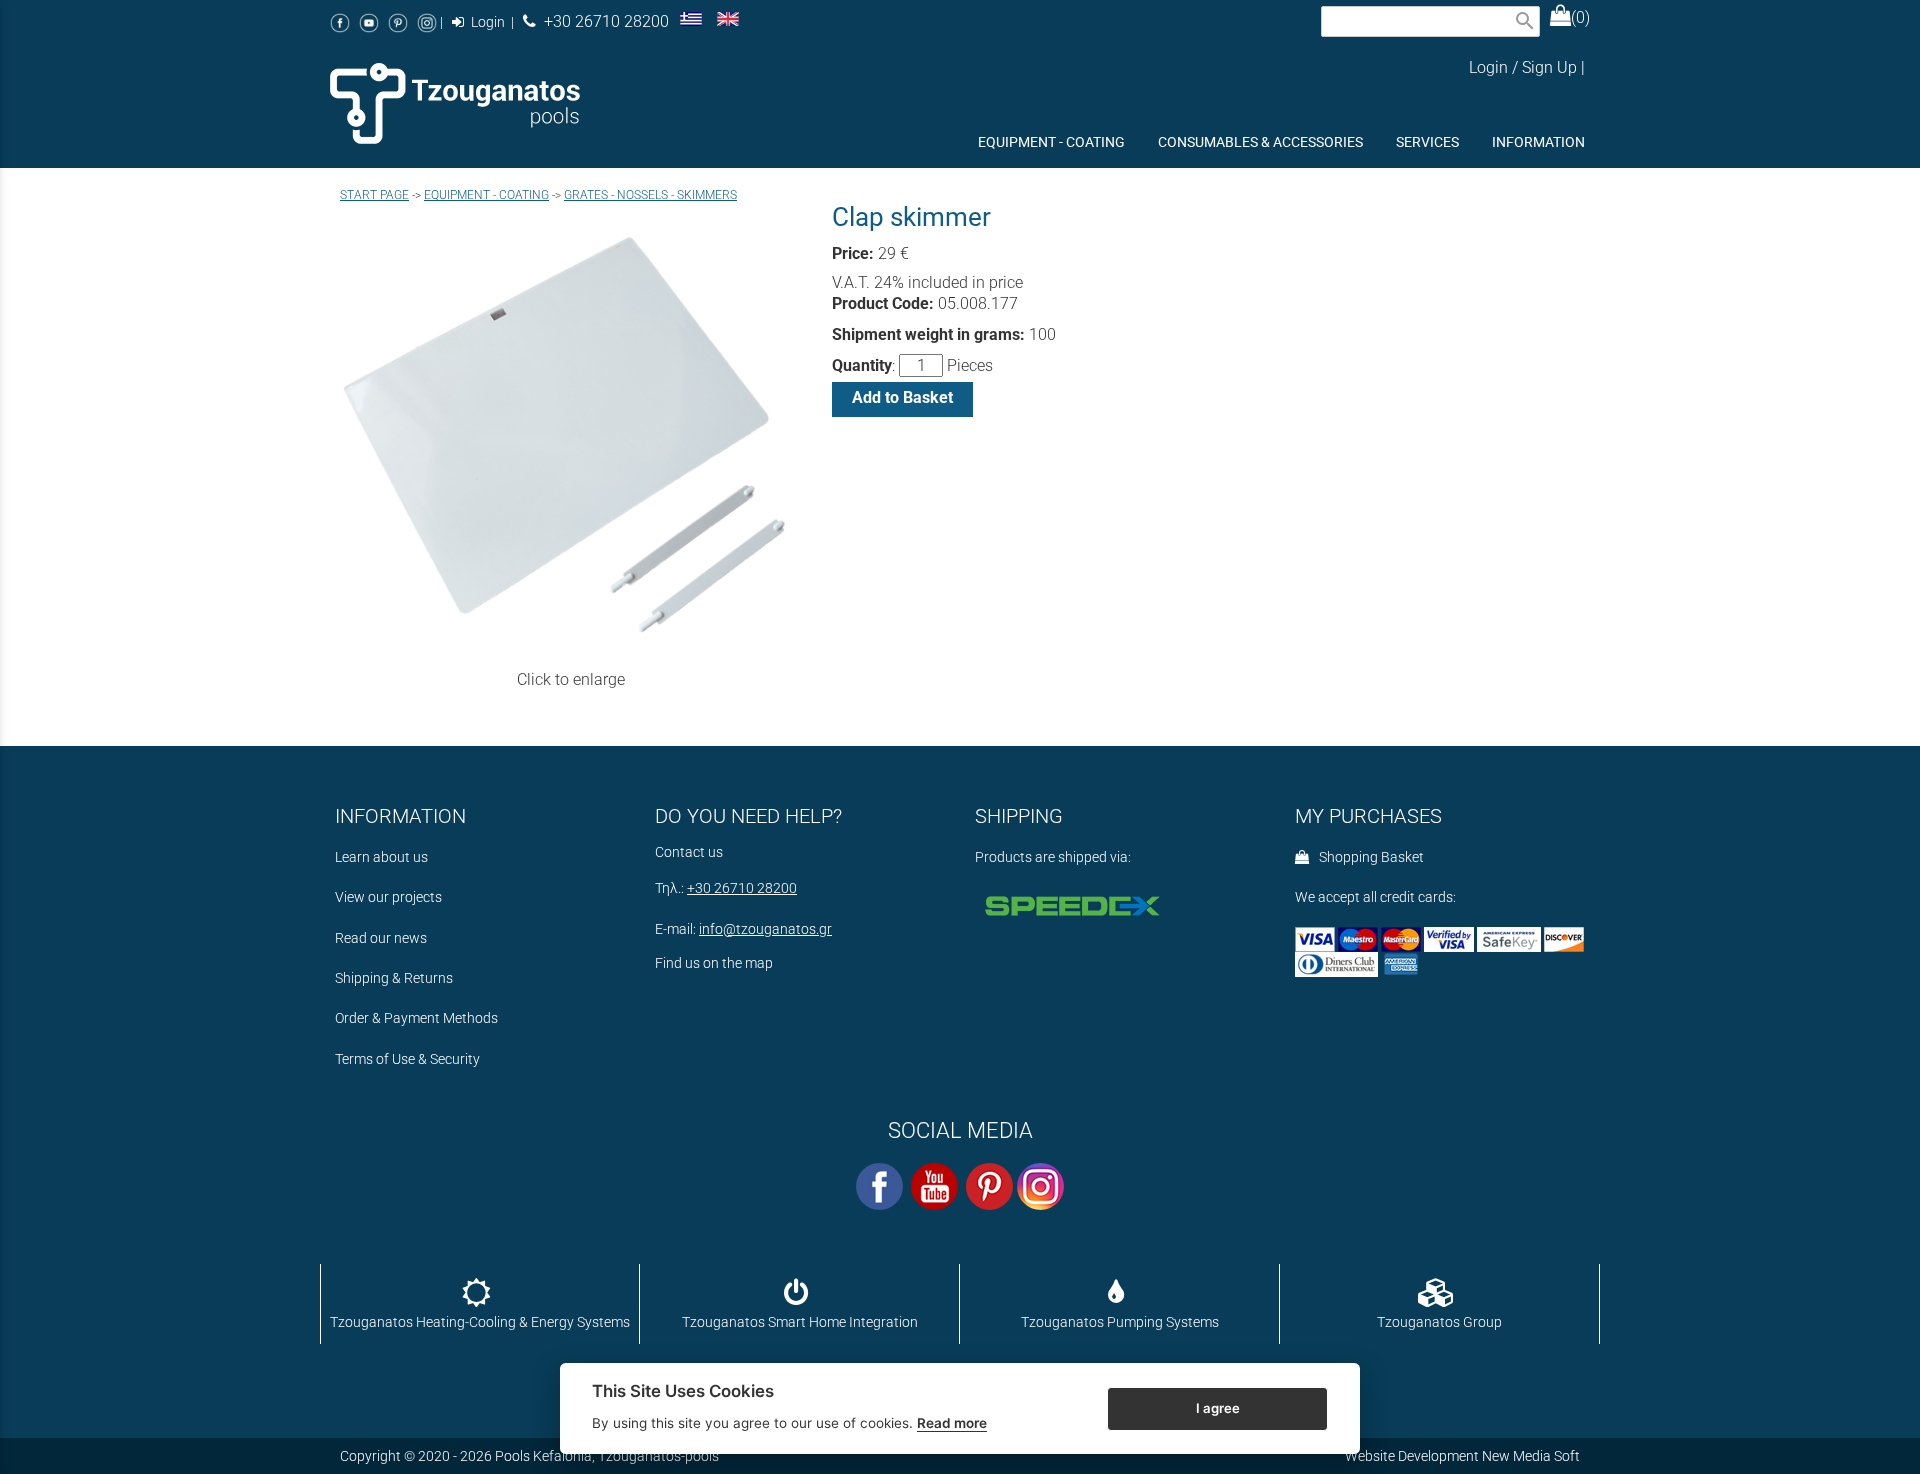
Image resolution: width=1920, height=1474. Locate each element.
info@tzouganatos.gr (765, 929)
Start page (374, 195)
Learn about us (381, 857)
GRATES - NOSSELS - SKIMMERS (650, 195)
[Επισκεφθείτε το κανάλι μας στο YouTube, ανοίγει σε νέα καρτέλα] (369, 22)
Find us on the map (714, 963)
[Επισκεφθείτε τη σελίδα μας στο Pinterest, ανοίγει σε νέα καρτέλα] (398, 22)
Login (486, 22)
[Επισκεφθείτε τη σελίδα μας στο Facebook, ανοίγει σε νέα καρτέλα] (340, 22)
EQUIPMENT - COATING (486, 195)
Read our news (381, 938)
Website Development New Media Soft (1462, 1456)
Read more (952, 1423)
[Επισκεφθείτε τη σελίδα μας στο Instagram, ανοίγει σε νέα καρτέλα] (427, 22)
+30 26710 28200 (602, 21)
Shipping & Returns (394, 978)
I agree (1218, 1407)
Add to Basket (902, 397)
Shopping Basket (1368, 857)
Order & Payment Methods (416, 1018)
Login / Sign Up (1523, 67)
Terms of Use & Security (407, 1059)
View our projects (388, 897)
